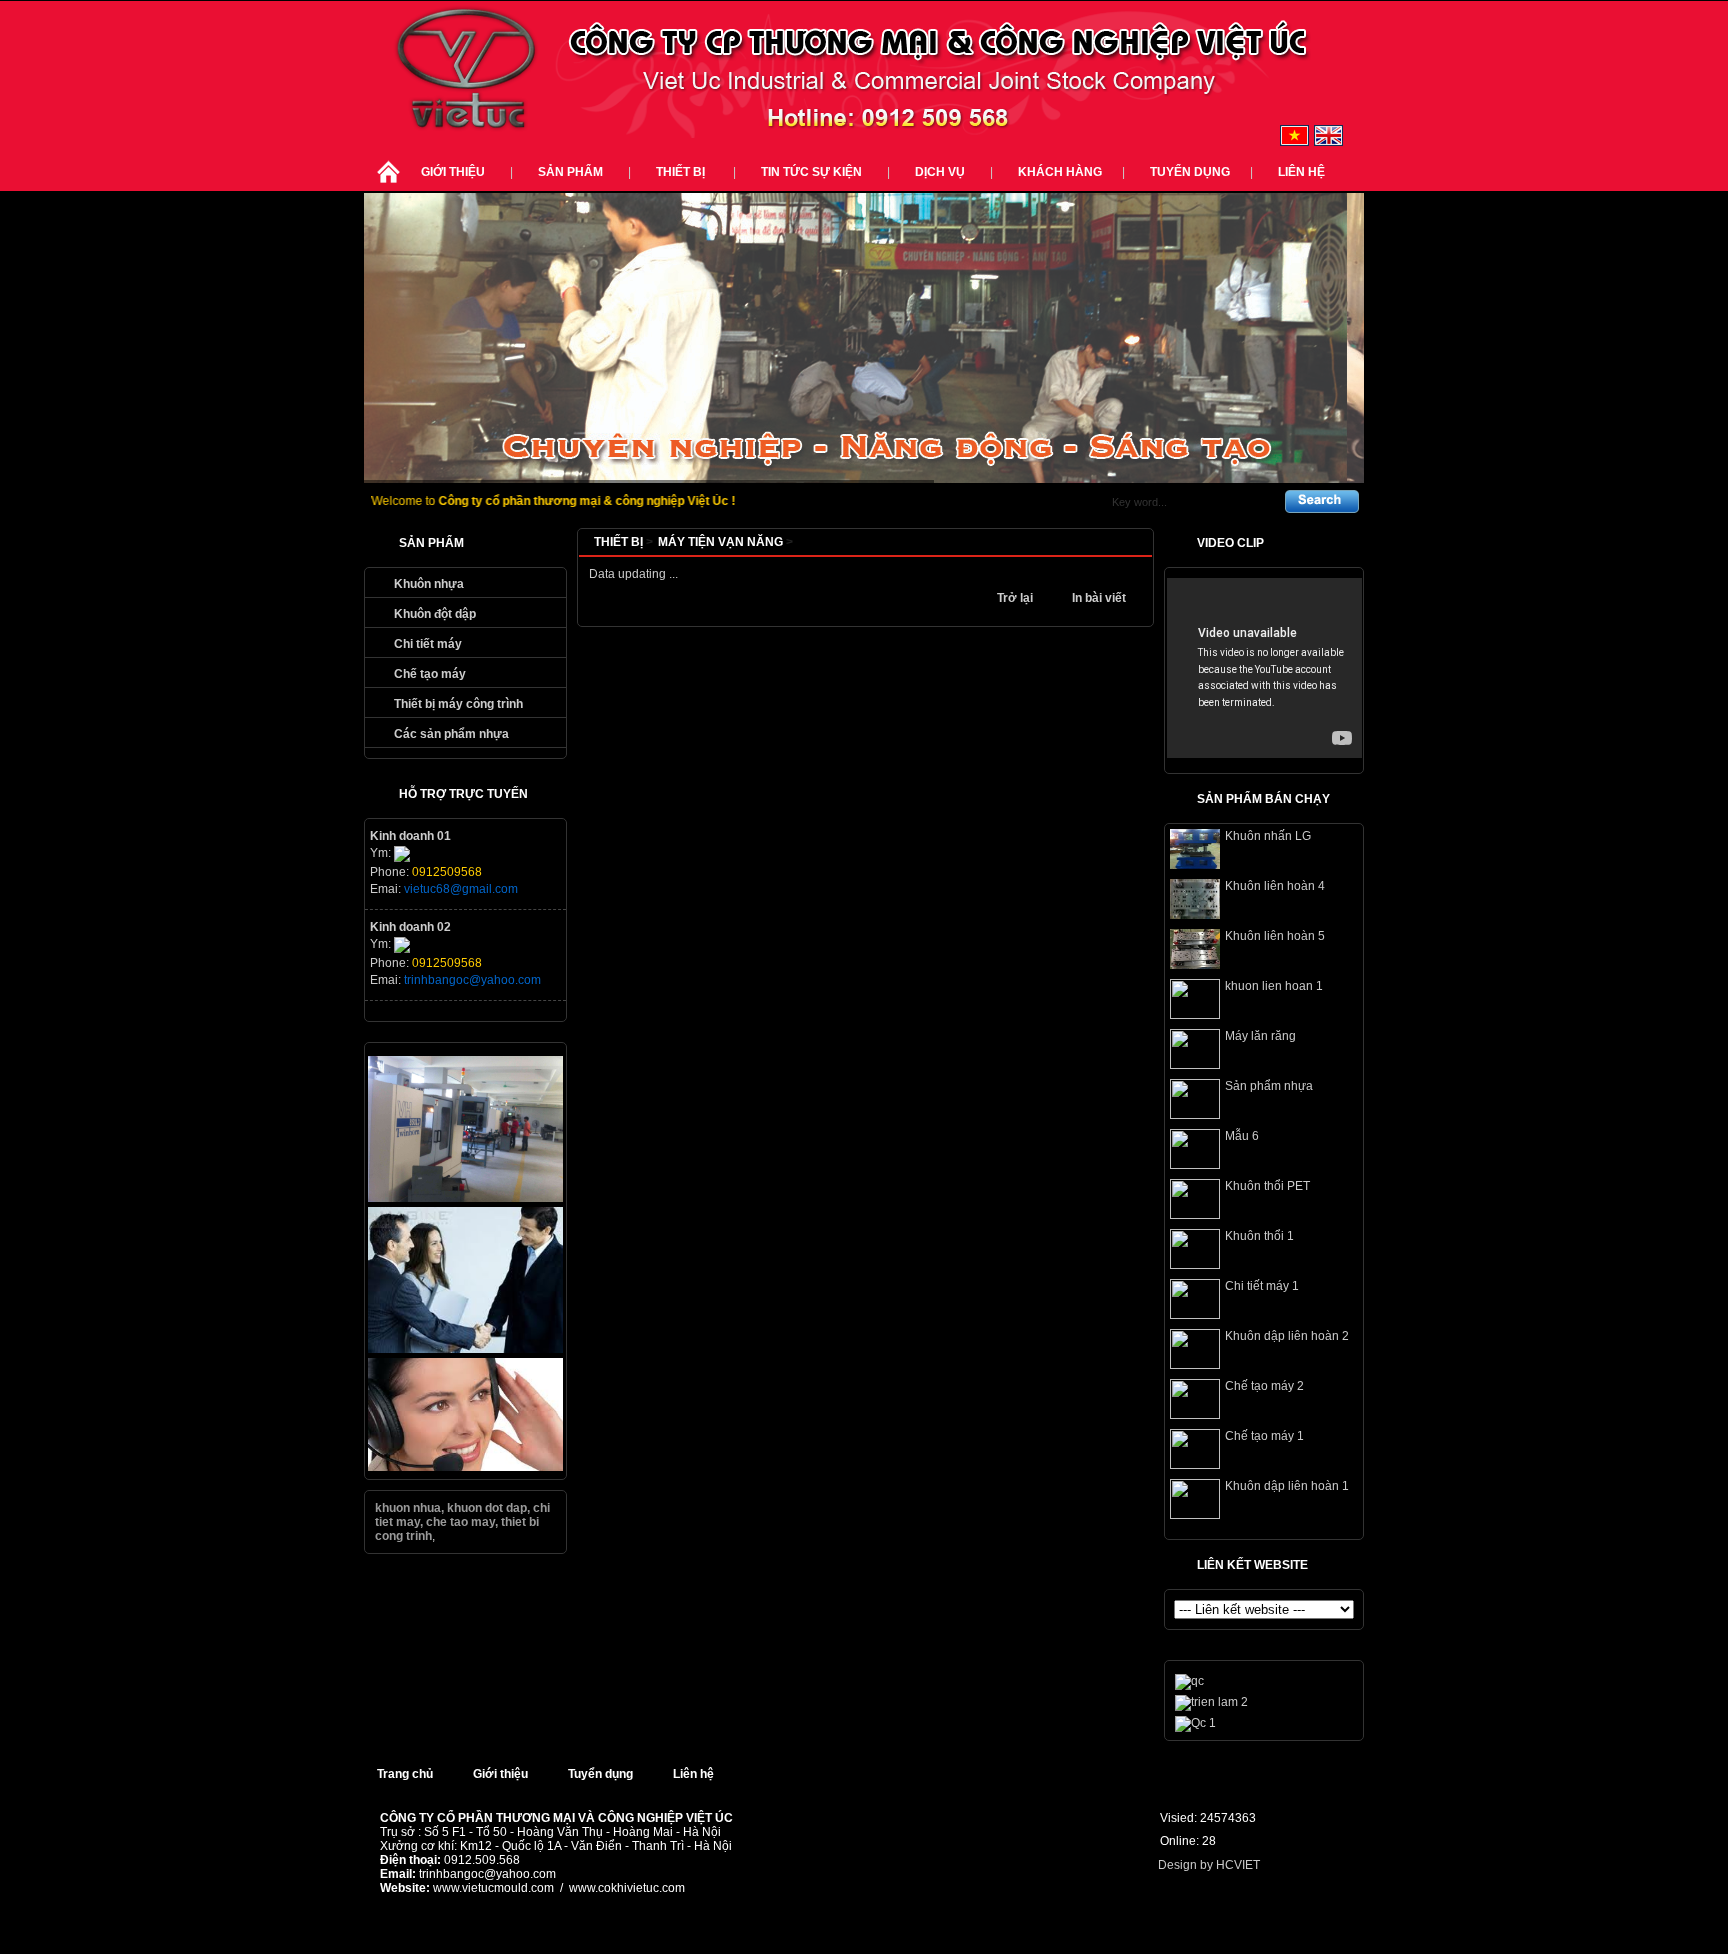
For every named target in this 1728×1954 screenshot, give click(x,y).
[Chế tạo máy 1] (1195, 1465)
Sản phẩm (570, 172)
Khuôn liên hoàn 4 (1275, 886)
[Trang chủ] (388, 184)
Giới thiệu (453, 172)
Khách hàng (1060, 172)
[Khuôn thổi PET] (1195, 1215)
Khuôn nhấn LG (1268, 836)
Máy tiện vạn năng (725, 542)
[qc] (465, 1349)
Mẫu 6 (1242, 1136)
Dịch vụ (940, 172)
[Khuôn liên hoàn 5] (1195, 965)
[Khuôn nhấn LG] (1195, 865)
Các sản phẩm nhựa (451, 734)
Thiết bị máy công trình (458, 704)
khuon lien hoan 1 (1274, 986)
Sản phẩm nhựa (1269, 1086)
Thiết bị (682, 172)
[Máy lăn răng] (1195, 1065)
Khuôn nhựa (429, 584)
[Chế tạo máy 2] (1195, 1415)
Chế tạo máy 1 (1264, 1436)
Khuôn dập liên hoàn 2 (1287, 1336)
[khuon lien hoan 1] (1195, 1015)
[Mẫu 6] (1195, 1165)
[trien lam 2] (1211, 1702)
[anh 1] (465, 1198)
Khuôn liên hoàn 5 (1275, 936)
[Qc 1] (1195, 1723)
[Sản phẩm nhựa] (1195, 1115)
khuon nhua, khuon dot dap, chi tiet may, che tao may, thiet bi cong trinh (462, 1522)
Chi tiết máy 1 (1262, 1286)
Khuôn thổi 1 (1259, 1236)
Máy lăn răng (1260, 1036)
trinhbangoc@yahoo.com (472, 980)
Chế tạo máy (430, 674)
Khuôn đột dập (435, 614)
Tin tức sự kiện (811, 172)
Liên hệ (1301, 172)
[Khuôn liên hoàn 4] (1195, 915)
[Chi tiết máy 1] (1195, 1315)
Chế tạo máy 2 (1264, 1386)
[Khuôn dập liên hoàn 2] (1195, 1365)
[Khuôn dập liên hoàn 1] (1195, 1515)
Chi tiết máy (428, 644)
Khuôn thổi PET (1267, 1186)
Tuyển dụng (1190, 172)
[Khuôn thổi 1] (1195, 1265)
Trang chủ (405, 1774)
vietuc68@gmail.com (461, 889)
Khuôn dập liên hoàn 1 (1287, 1486)
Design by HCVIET (1209, 1865)
